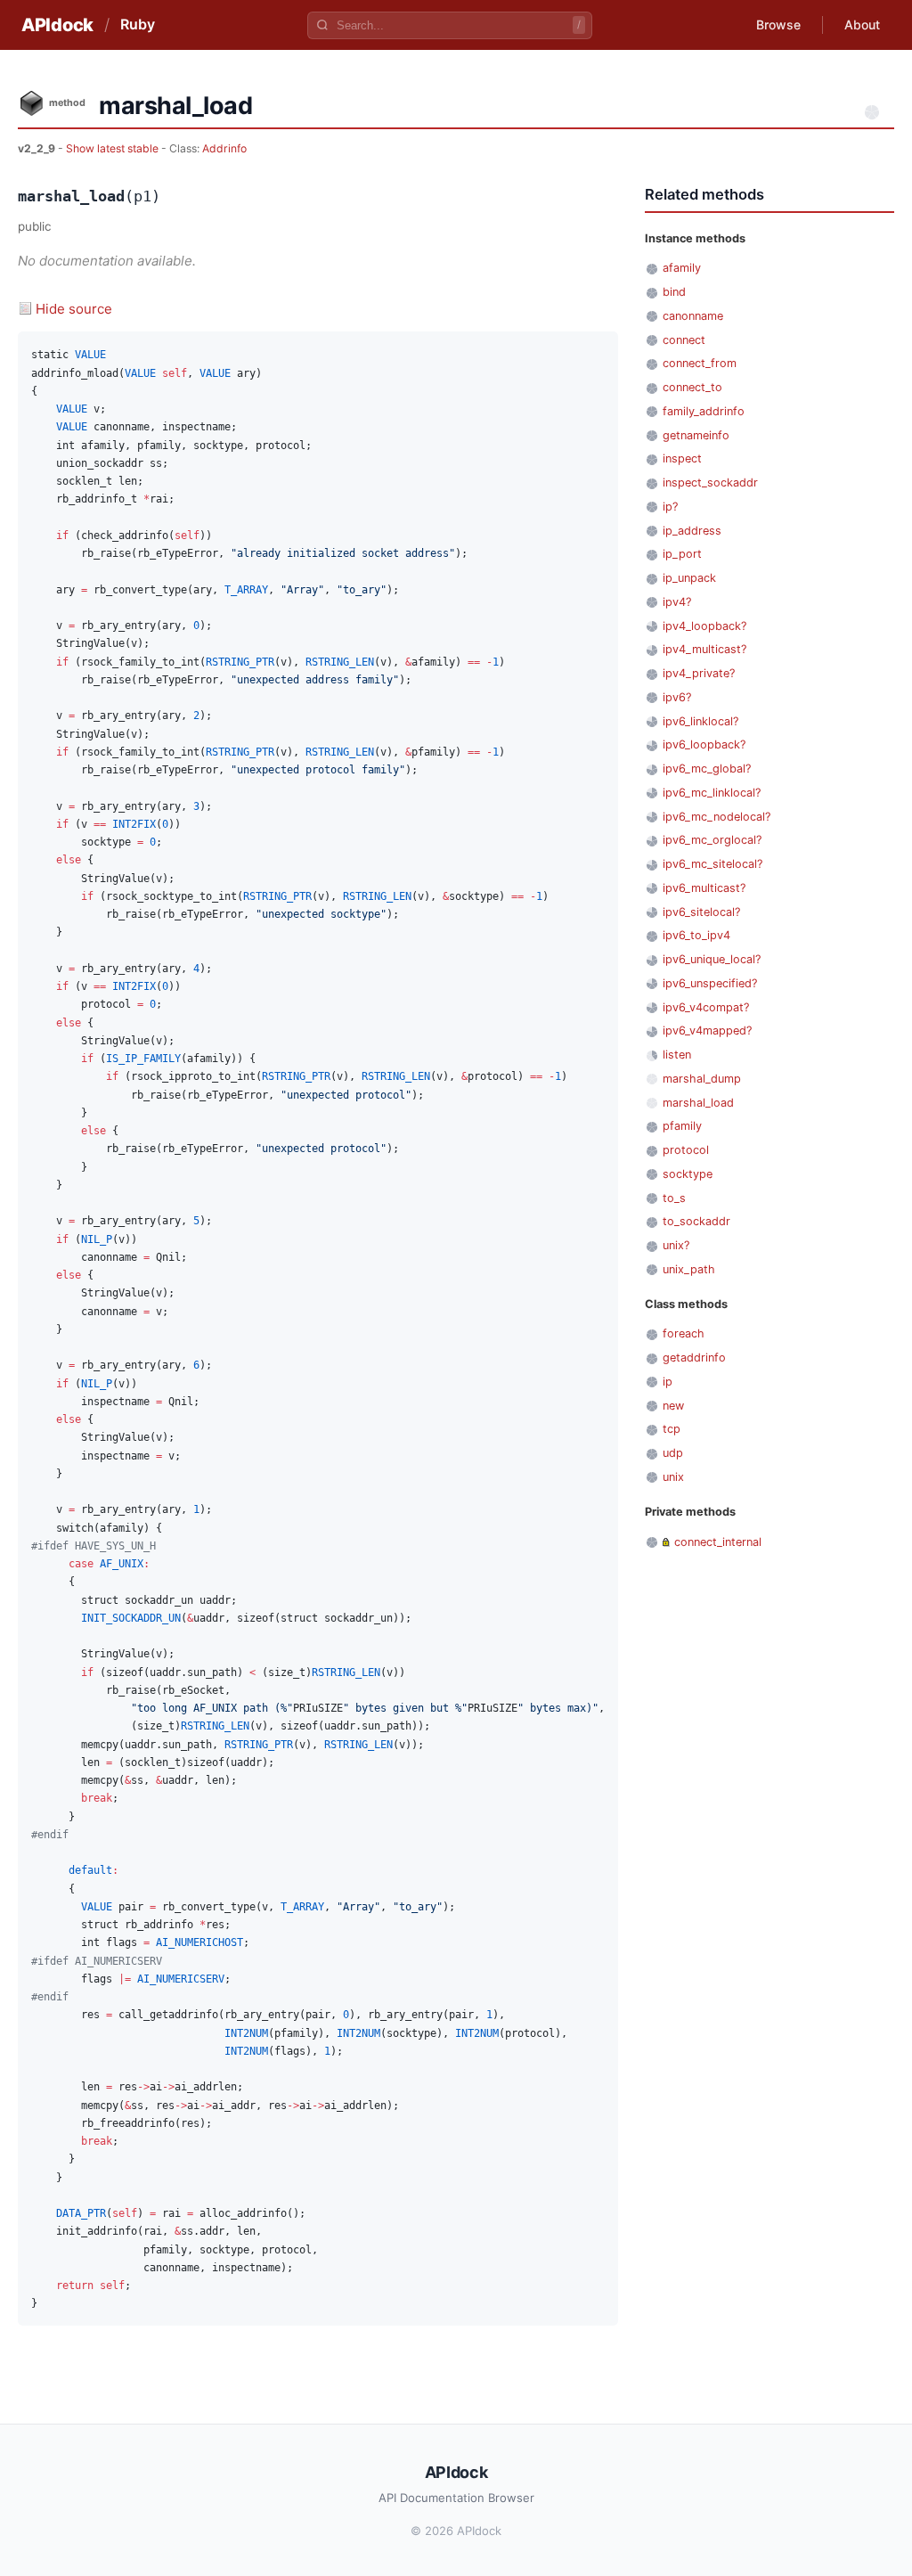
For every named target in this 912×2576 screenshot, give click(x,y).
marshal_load (698, 1103)
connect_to (692, 387)
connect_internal (718, 1542)
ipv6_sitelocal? (701, 912)
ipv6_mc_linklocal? (712, 793)
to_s (674, 1198)
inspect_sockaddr (710, 482)
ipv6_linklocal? (700, 721)
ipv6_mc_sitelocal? (712, 864)
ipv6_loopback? (704, 744)
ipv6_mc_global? (707, 769)
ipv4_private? (699, 673)
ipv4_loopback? (704, 626)
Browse (778, 25)
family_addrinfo (704, 411)
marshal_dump (702, 1079)
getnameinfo (696, 435)
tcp (672, 1429)
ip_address (692, 531)
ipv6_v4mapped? (707, 1030)
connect (684, 340)
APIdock (57, 25)
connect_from (700, 363)
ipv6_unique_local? (712, 959)
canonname (693, 316)
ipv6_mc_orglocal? (712, 840)
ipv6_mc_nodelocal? (717, 817)
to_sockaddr (696, 1221)
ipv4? (677, 602)
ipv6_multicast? (704, 888)
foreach (684, 1333)
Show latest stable (114, 148)
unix (673, 1477)
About (862, 25)
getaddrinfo (694, 1358)
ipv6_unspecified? (710, 983)
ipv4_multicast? (704, 649)
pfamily (682, 1126)
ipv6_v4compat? (706, 1007)
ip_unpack (689, 578)
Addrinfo (224, 148)
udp (673, 1453)
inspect (682, 458)
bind (674, 292)
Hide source (74, 309)
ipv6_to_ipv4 (696, 935)
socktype (688, 1174)
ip (668, 1382)
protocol (686, 1150)
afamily (682, 268)
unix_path (689, 1269)
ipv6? (677, 697)
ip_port (682, 554)
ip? (670, 507)
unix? (676, 1245)
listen (677, 1055)
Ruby (138, 24)
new (673, 1406)
